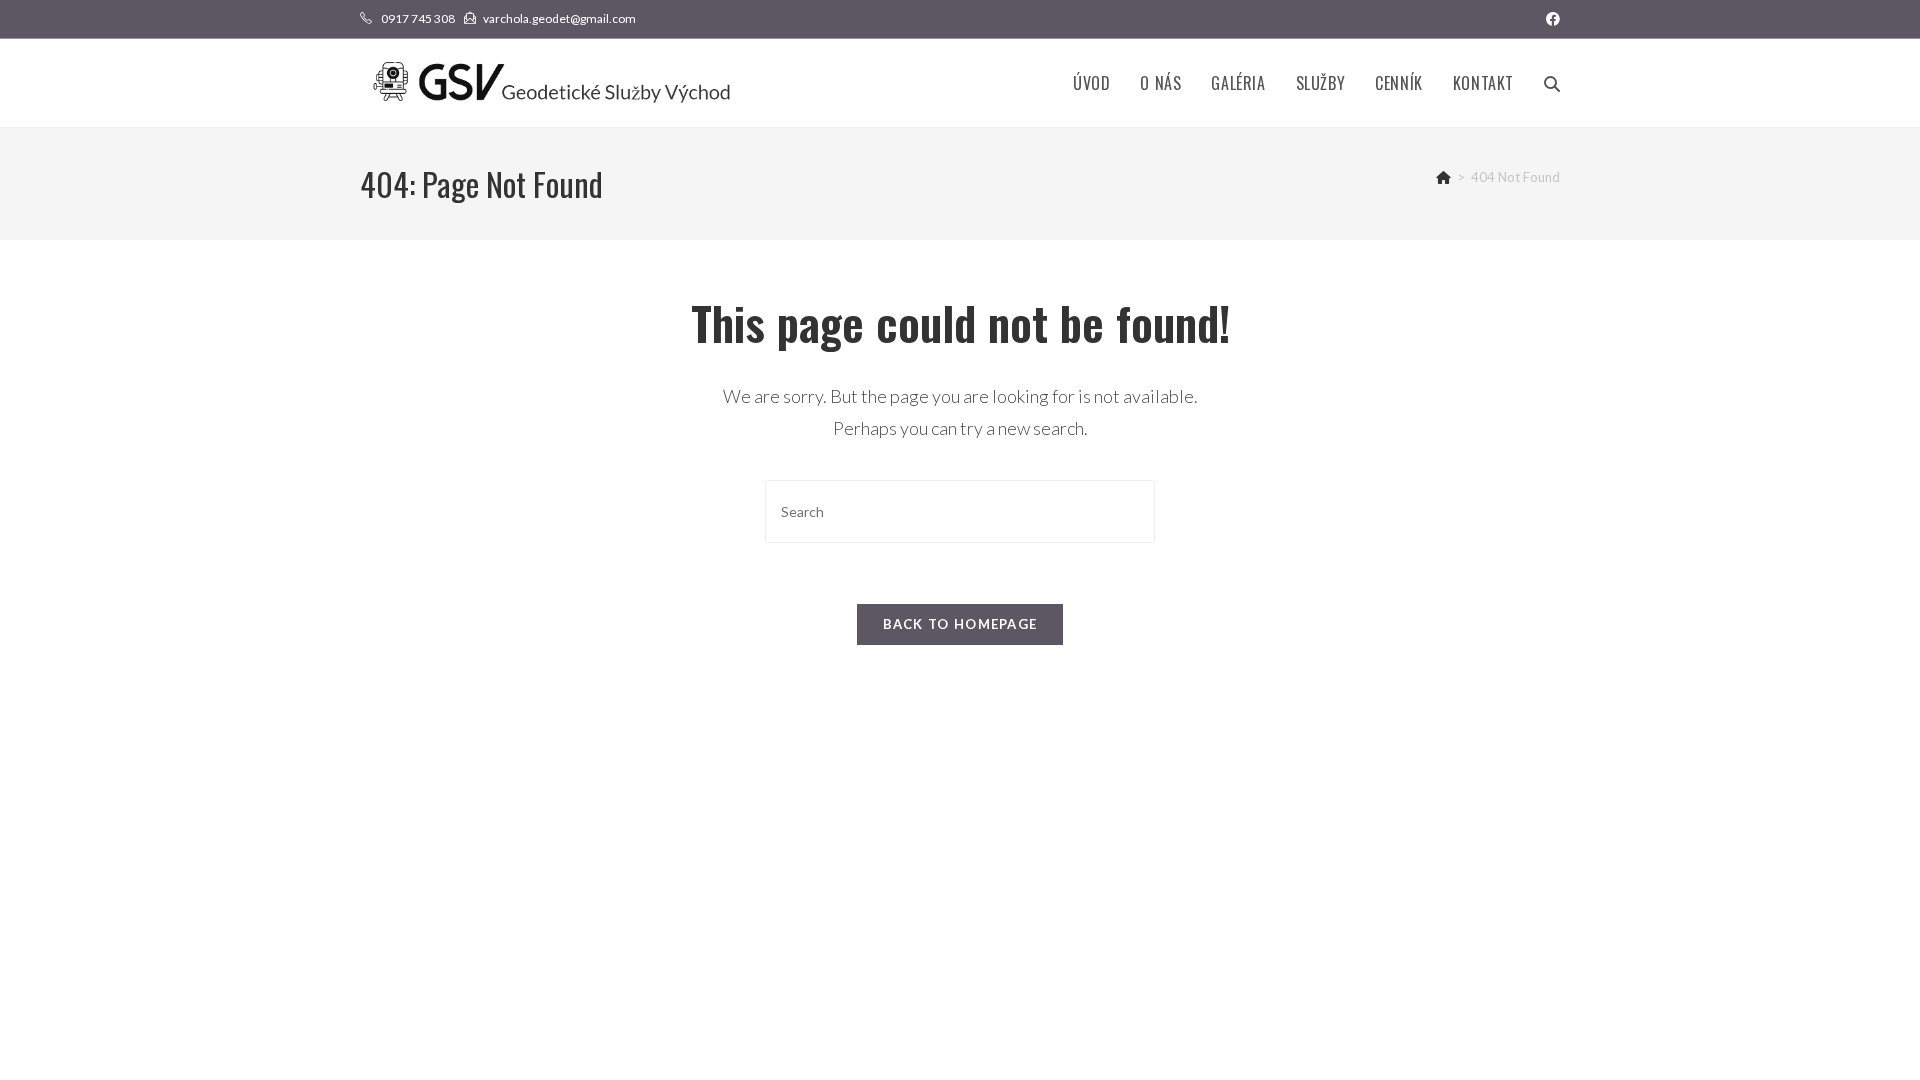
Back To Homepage (960, 624)
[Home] (1443, 177)
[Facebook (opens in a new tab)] (1550, 19)
